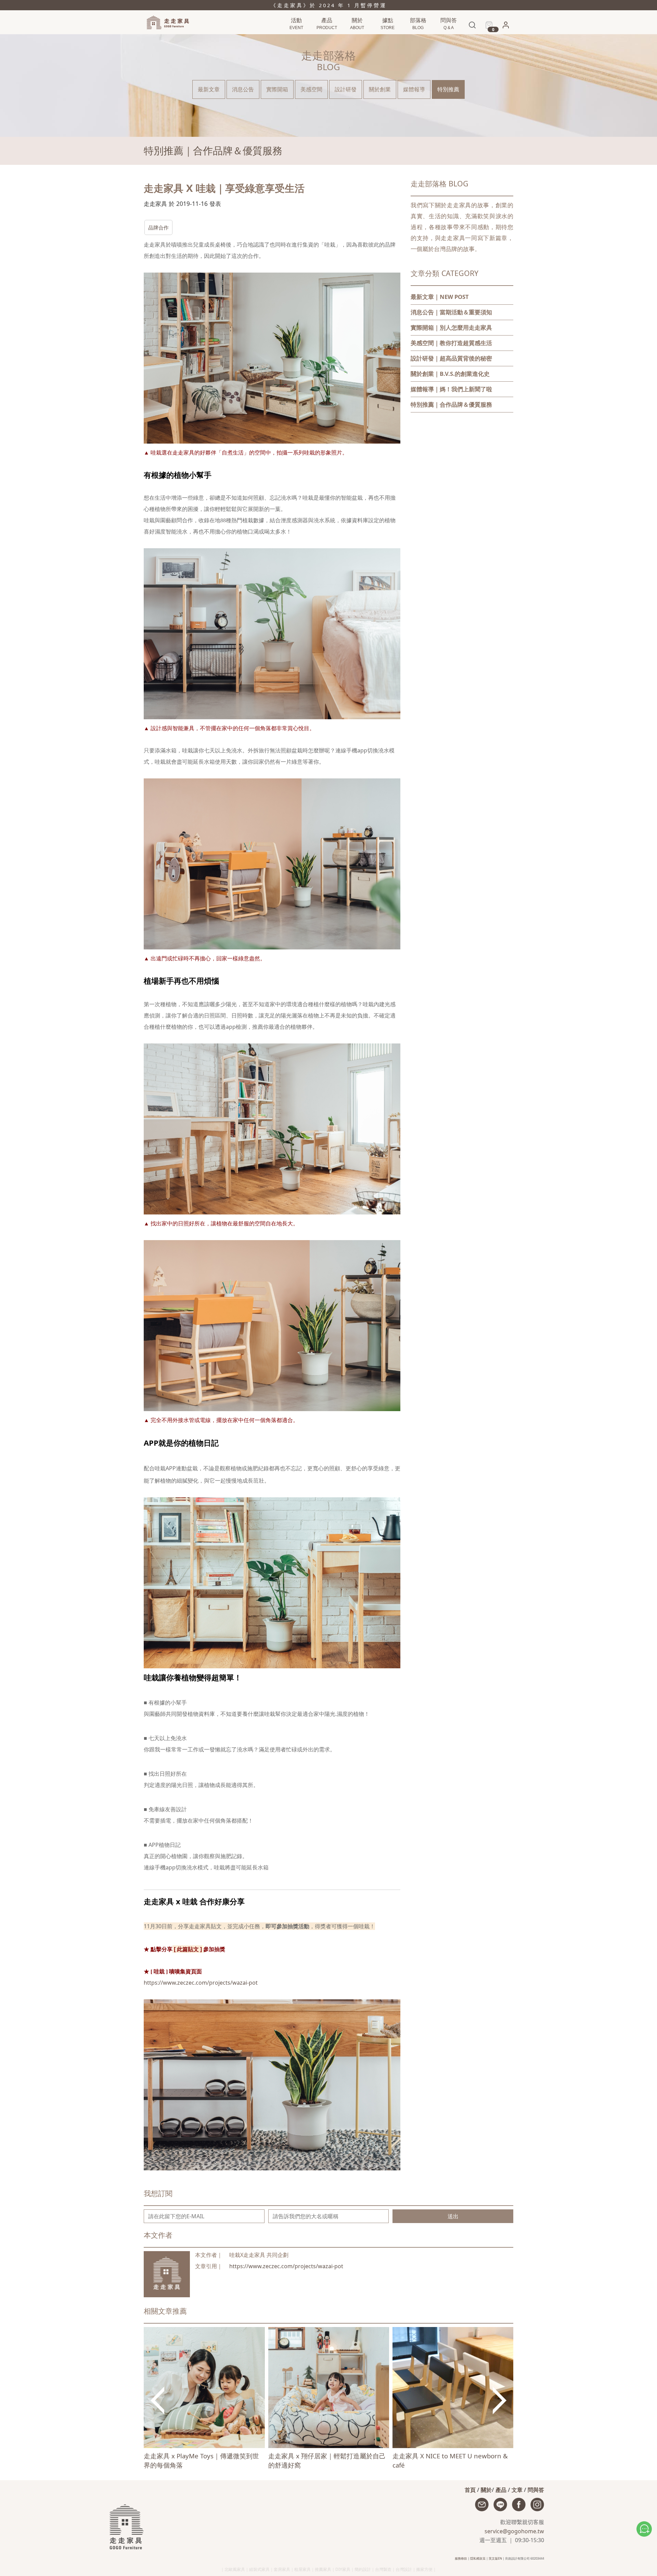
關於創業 (380, 89)
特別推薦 (448, 89)
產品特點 (326, 38)
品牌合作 (158, 227)
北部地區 (387, 38)
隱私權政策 (478, 2558)
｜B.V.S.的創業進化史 (450, 374)
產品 (501, 2490)
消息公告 (417, 38)
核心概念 (356, 38)
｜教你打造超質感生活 (451, 343)
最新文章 (209, 89)
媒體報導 (414, 89)
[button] (506, 27)
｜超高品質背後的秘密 (451, 358)
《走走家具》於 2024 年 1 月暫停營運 (329, 5)
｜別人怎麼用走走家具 (451, 327)
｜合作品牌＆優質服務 (451, 404)
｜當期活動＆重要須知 (451, 312)
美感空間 (311, 89)
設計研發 (346, 89)
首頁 (470, 2490)
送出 (453, 2216)
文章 (517, 2490)
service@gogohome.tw (514, 2531)
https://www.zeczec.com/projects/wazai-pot (201, 1983)
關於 (486, 2490)
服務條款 (461, 2558)
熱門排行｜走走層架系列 (304, 38)
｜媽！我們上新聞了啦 (451, 389)
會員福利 (503, 39)
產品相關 (448, 38)
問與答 (536, 2490)
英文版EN (495, 2558)
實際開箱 (277, 89)
